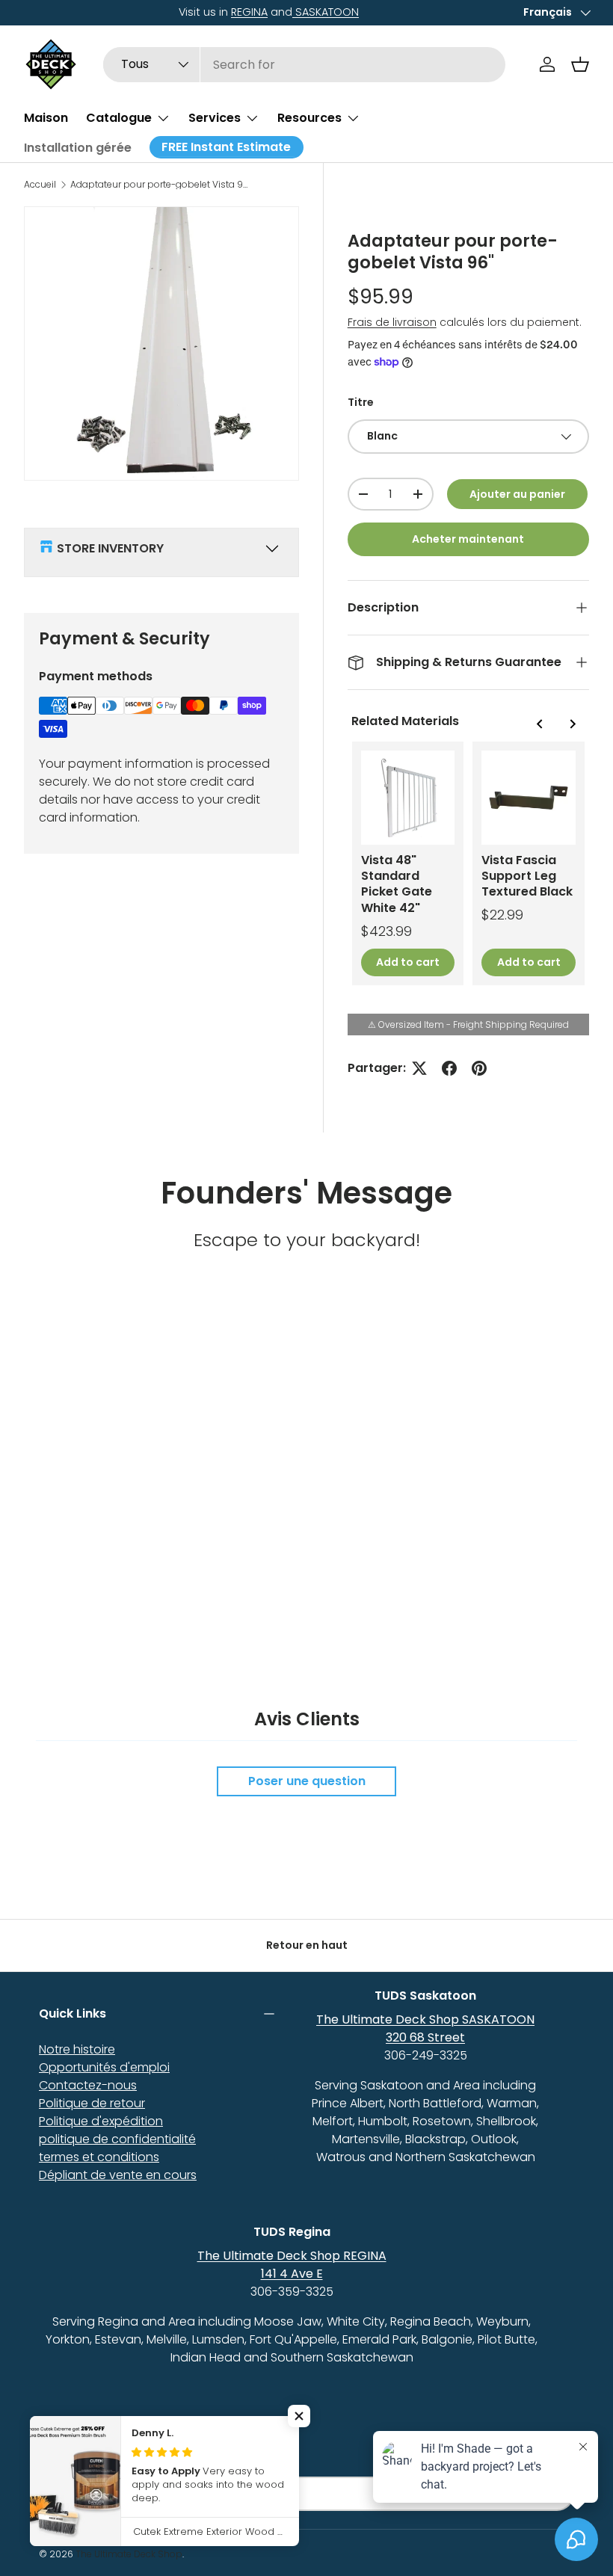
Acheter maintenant (468, 539)
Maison (46, 118)
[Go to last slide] (540, 724)
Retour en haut (307, 1945)
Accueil (40, 185)
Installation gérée (78, 148)
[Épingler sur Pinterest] (479, 1068)
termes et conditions (99, 2157)
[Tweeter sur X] (419, 1068)
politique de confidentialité (117, 2139)
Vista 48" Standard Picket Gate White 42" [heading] (397, 884)
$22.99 (502, 915)
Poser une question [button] (307, 1781)
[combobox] (304, 65)
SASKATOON (171, 12)
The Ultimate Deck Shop (129, 2554)
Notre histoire (77, 2049)
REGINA (95, 12)
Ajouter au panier (517, 494)
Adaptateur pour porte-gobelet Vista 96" (160, 185)
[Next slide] (572, 724)
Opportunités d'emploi (104, 2067)
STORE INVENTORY (110, 548)
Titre (361, 402)
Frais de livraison (392, 322)
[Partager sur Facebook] (449, 1068)
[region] (468, 863)
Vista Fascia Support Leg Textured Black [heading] (527, 876)
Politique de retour (92, 2103)
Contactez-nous (88, 2085)
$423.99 (386, 931)
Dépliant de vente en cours (118, 2175)
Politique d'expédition (101, 2121)
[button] (580, 64)
